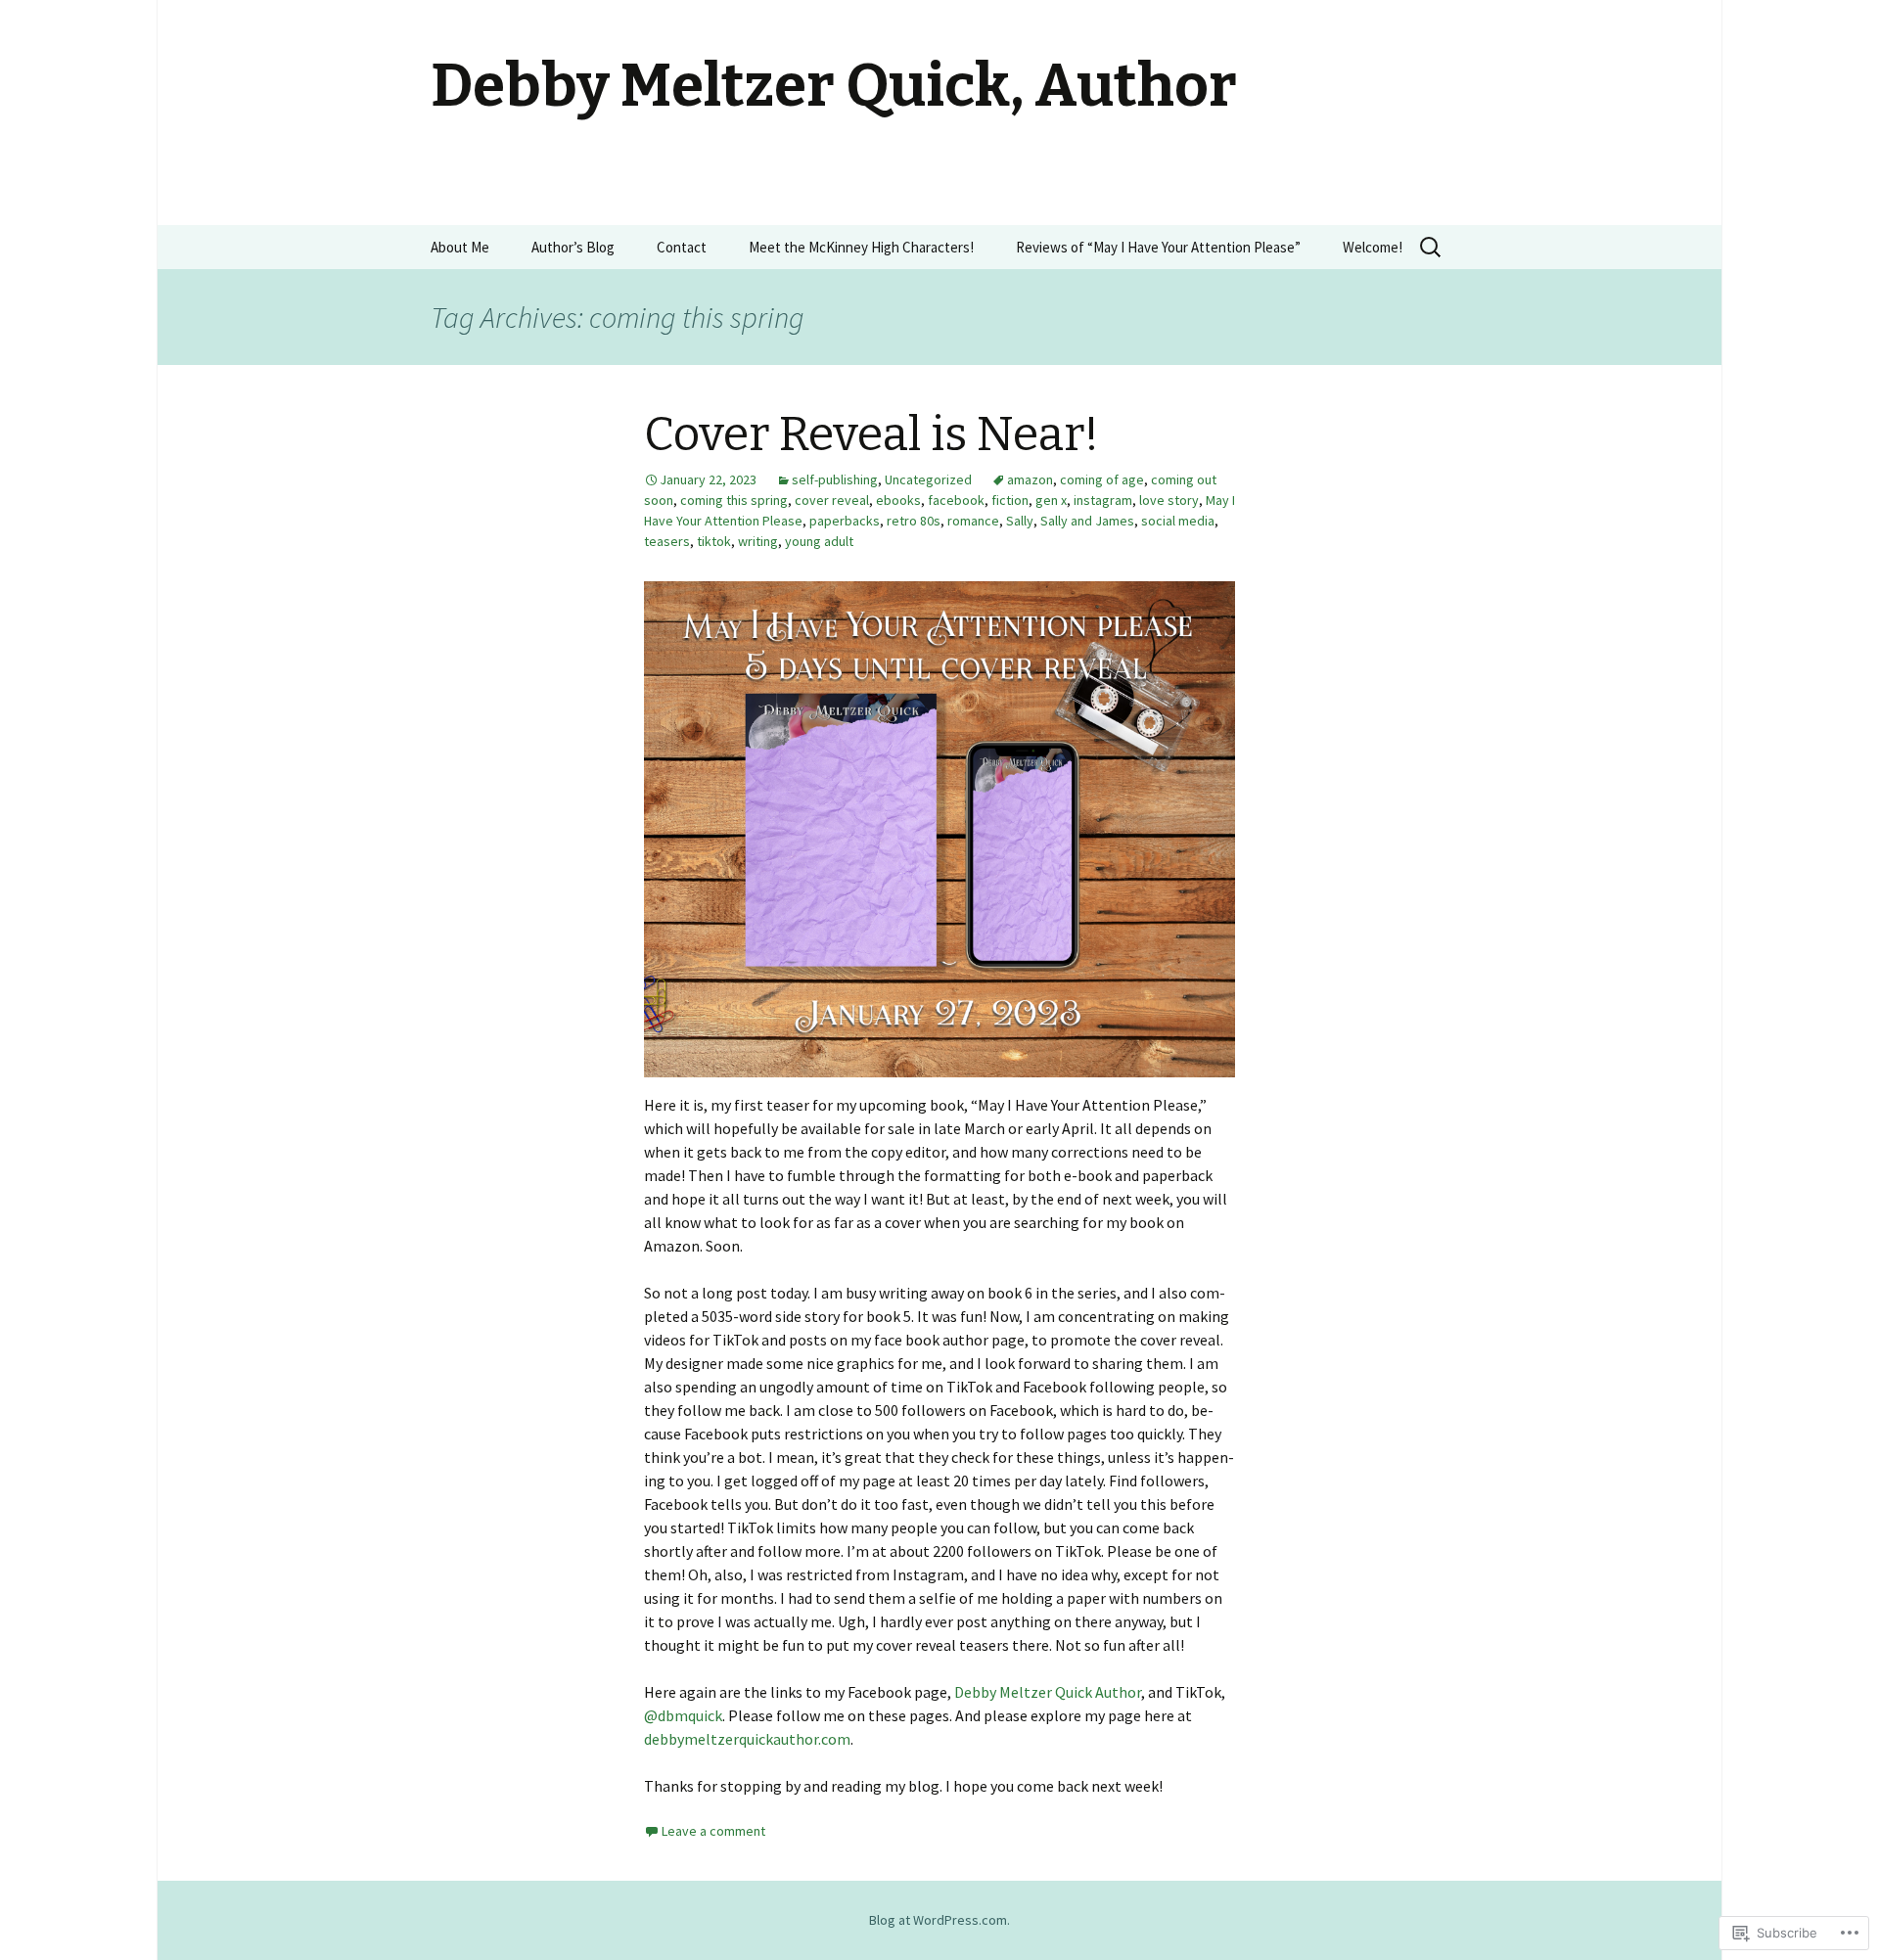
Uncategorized (928, 479)
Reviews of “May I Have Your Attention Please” (1158, 247)
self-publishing (835, 479)
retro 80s (914, 521)
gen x (1051, 500)
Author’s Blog (573, 247)
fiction (1010, 500)
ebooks (898, 500)
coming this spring (734, 500)
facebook (956, 500)
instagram (1103, 500)
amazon (1030, 479)
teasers (667, 541)
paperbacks (845, 521)
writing (758, 541)
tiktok (714, 541)
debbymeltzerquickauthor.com (747, 1739)
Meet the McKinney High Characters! (861, 247)
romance (973, 521)
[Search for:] (1432, 248)
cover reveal (832, 500)
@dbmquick (683, 1715)
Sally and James (1087, 521)
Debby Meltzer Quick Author (1048, 1692)
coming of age (1102, 479)
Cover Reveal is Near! (871, 434)
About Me (460, 247)
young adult (819, 541)
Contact (682, 247)
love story (1169, 500)
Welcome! (1373, 247)
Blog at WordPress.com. (939, 1920)
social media (1178, 521)
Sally (1020, 521)
